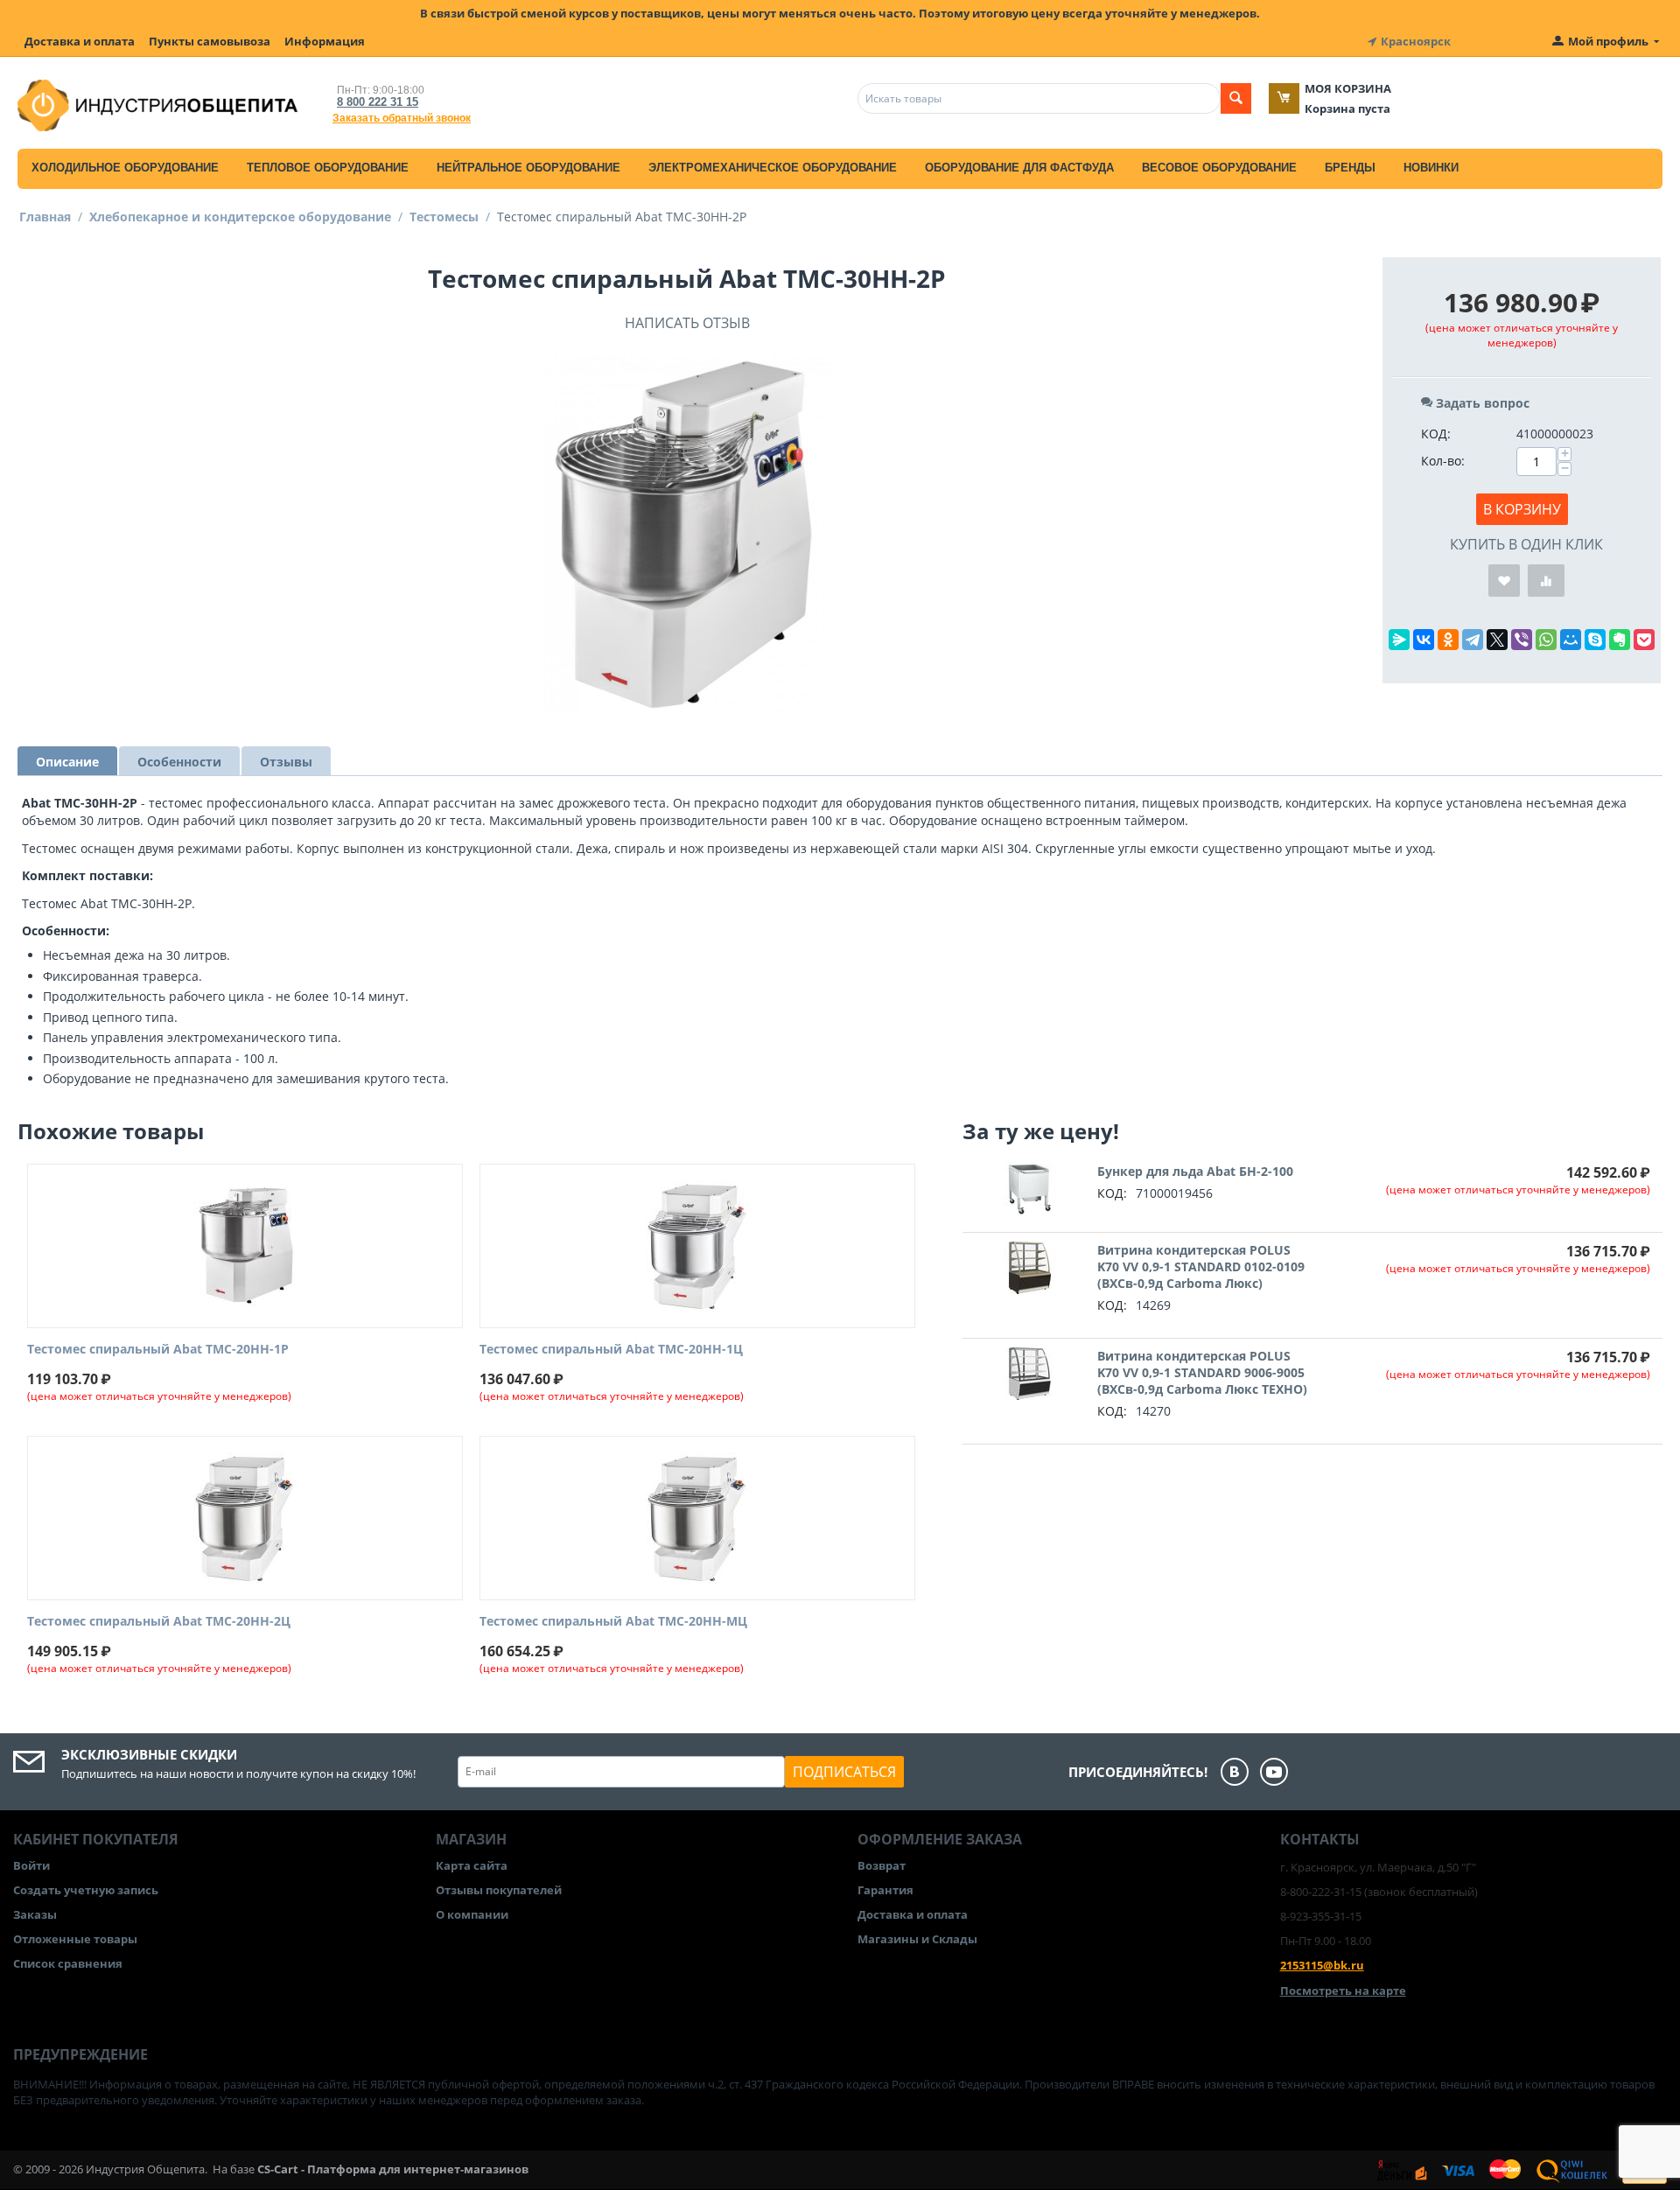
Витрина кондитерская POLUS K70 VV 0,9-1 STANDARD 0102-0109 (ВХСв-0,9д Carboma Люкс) (1201, 1266)
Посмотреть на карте (1343, 1991)
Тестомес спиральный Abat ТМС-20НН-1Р (158, 1350)
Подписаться (844, 1772)
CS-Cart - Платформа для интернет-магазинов (393, 2169)
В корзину (1522, 509)
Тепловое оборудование (328, 168)
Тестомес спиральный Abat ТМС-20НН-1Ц (611, 1350)
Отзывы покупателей (499, 1890)
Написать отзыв (687, 323)
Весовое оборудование (1219, 168)
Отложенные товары (75, 1939)
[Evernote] (1620, 640)
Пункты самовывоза (210, 41)
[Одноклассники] (1448, 640)
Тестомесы (444, 217)
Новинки (1431, 168)
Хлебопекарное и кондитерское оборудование (240, 217)
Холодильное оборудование (125, 168)
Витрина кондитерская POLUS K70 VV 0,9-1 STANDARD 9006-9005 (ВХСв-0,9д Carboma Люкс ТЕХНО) (1202, 1372)
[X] (1497, 640)
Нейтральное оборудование (528, 168)
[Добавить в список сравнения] (1546, 581)
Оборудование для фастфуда (1019, 168)
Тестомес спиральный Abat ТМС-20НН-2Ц (159, 1622)
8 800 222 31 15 (378, 102)
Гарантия (885, 1890)
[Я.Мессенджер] (1399, 640)
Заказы (35, 1914)
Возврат (882, 1865)
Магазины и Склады (917, 1939)
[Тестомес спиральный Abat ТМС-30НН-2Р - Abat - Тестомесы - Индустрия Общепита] (687, 535)
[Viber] (1522, 640)
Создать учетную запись (86, 1890)
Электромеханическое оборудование (773, 168)
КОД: (1436, 434)
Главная (45, 217)
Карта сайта (472, 1865)
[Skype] (1595, 640)
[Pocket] (1644, 640)
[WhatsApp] (1546, 640)
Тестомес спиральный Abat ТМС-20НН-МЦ (613, 1622)
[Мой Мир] (1571, 640)
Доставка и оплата (80, 41)
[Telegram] (1473, 640)
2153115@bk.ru (1322, 1965)
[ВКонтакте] (1424, 640)
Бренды (1350, 168)
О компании (472, 1914)
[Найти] (1236, 98)
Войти (31, 1865)
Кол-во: (1443, 461)
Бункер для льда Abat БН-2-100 (1195, 1171)
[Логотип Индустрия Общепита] (157, 104)
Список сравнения (68, 1963)
